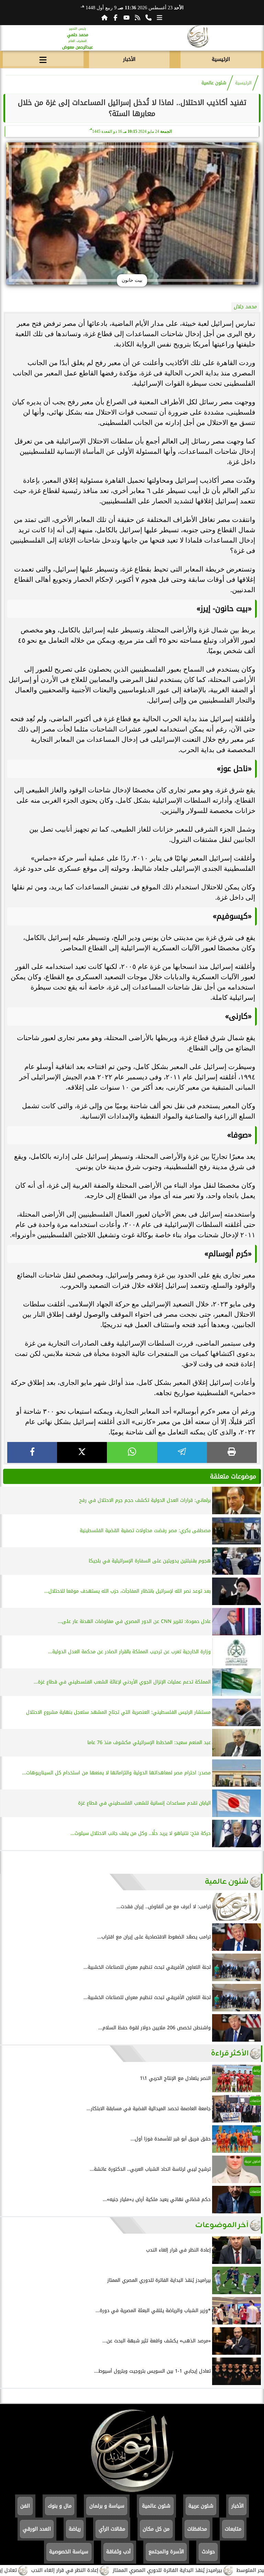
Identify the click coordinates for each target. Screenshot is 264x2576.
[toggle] (43, 58)
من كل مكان (156, 2529)
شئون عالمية (214, 83)
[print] (232, 1452)
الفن (25, 2506)
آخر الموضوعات (222, 2225)
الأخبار (129, 59)
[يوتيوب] (126, 18)
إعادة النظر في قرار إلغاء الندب (104, 2570)
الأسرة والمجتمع (166, 2552)
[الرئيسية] (104, 18)
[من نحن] (148, 18)
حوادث (208, 2552)
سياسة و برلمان (107, 2506)
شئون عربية (201, 2506)
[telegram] (182, 1452)
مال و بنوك (60, 2506)
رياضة (75, 2529)
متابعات (233, 2529)
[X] (82, 1452)
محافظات (197, 2529)
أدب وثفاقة (118, 2552)
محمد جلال (245, 307)
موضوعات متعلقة (233, 1476)
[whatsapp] (132, 1452)
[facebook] (32, 1452)
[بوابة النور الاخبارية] (198, 38)
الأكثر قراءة (230, 2054)
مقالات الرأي (112, 2529)
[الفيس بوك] (115, 18)
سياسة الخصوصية (69, 2552)
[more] (159, 18)
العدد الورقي (37, 2529)
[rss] (137, 18)
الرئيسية (221, 59)
